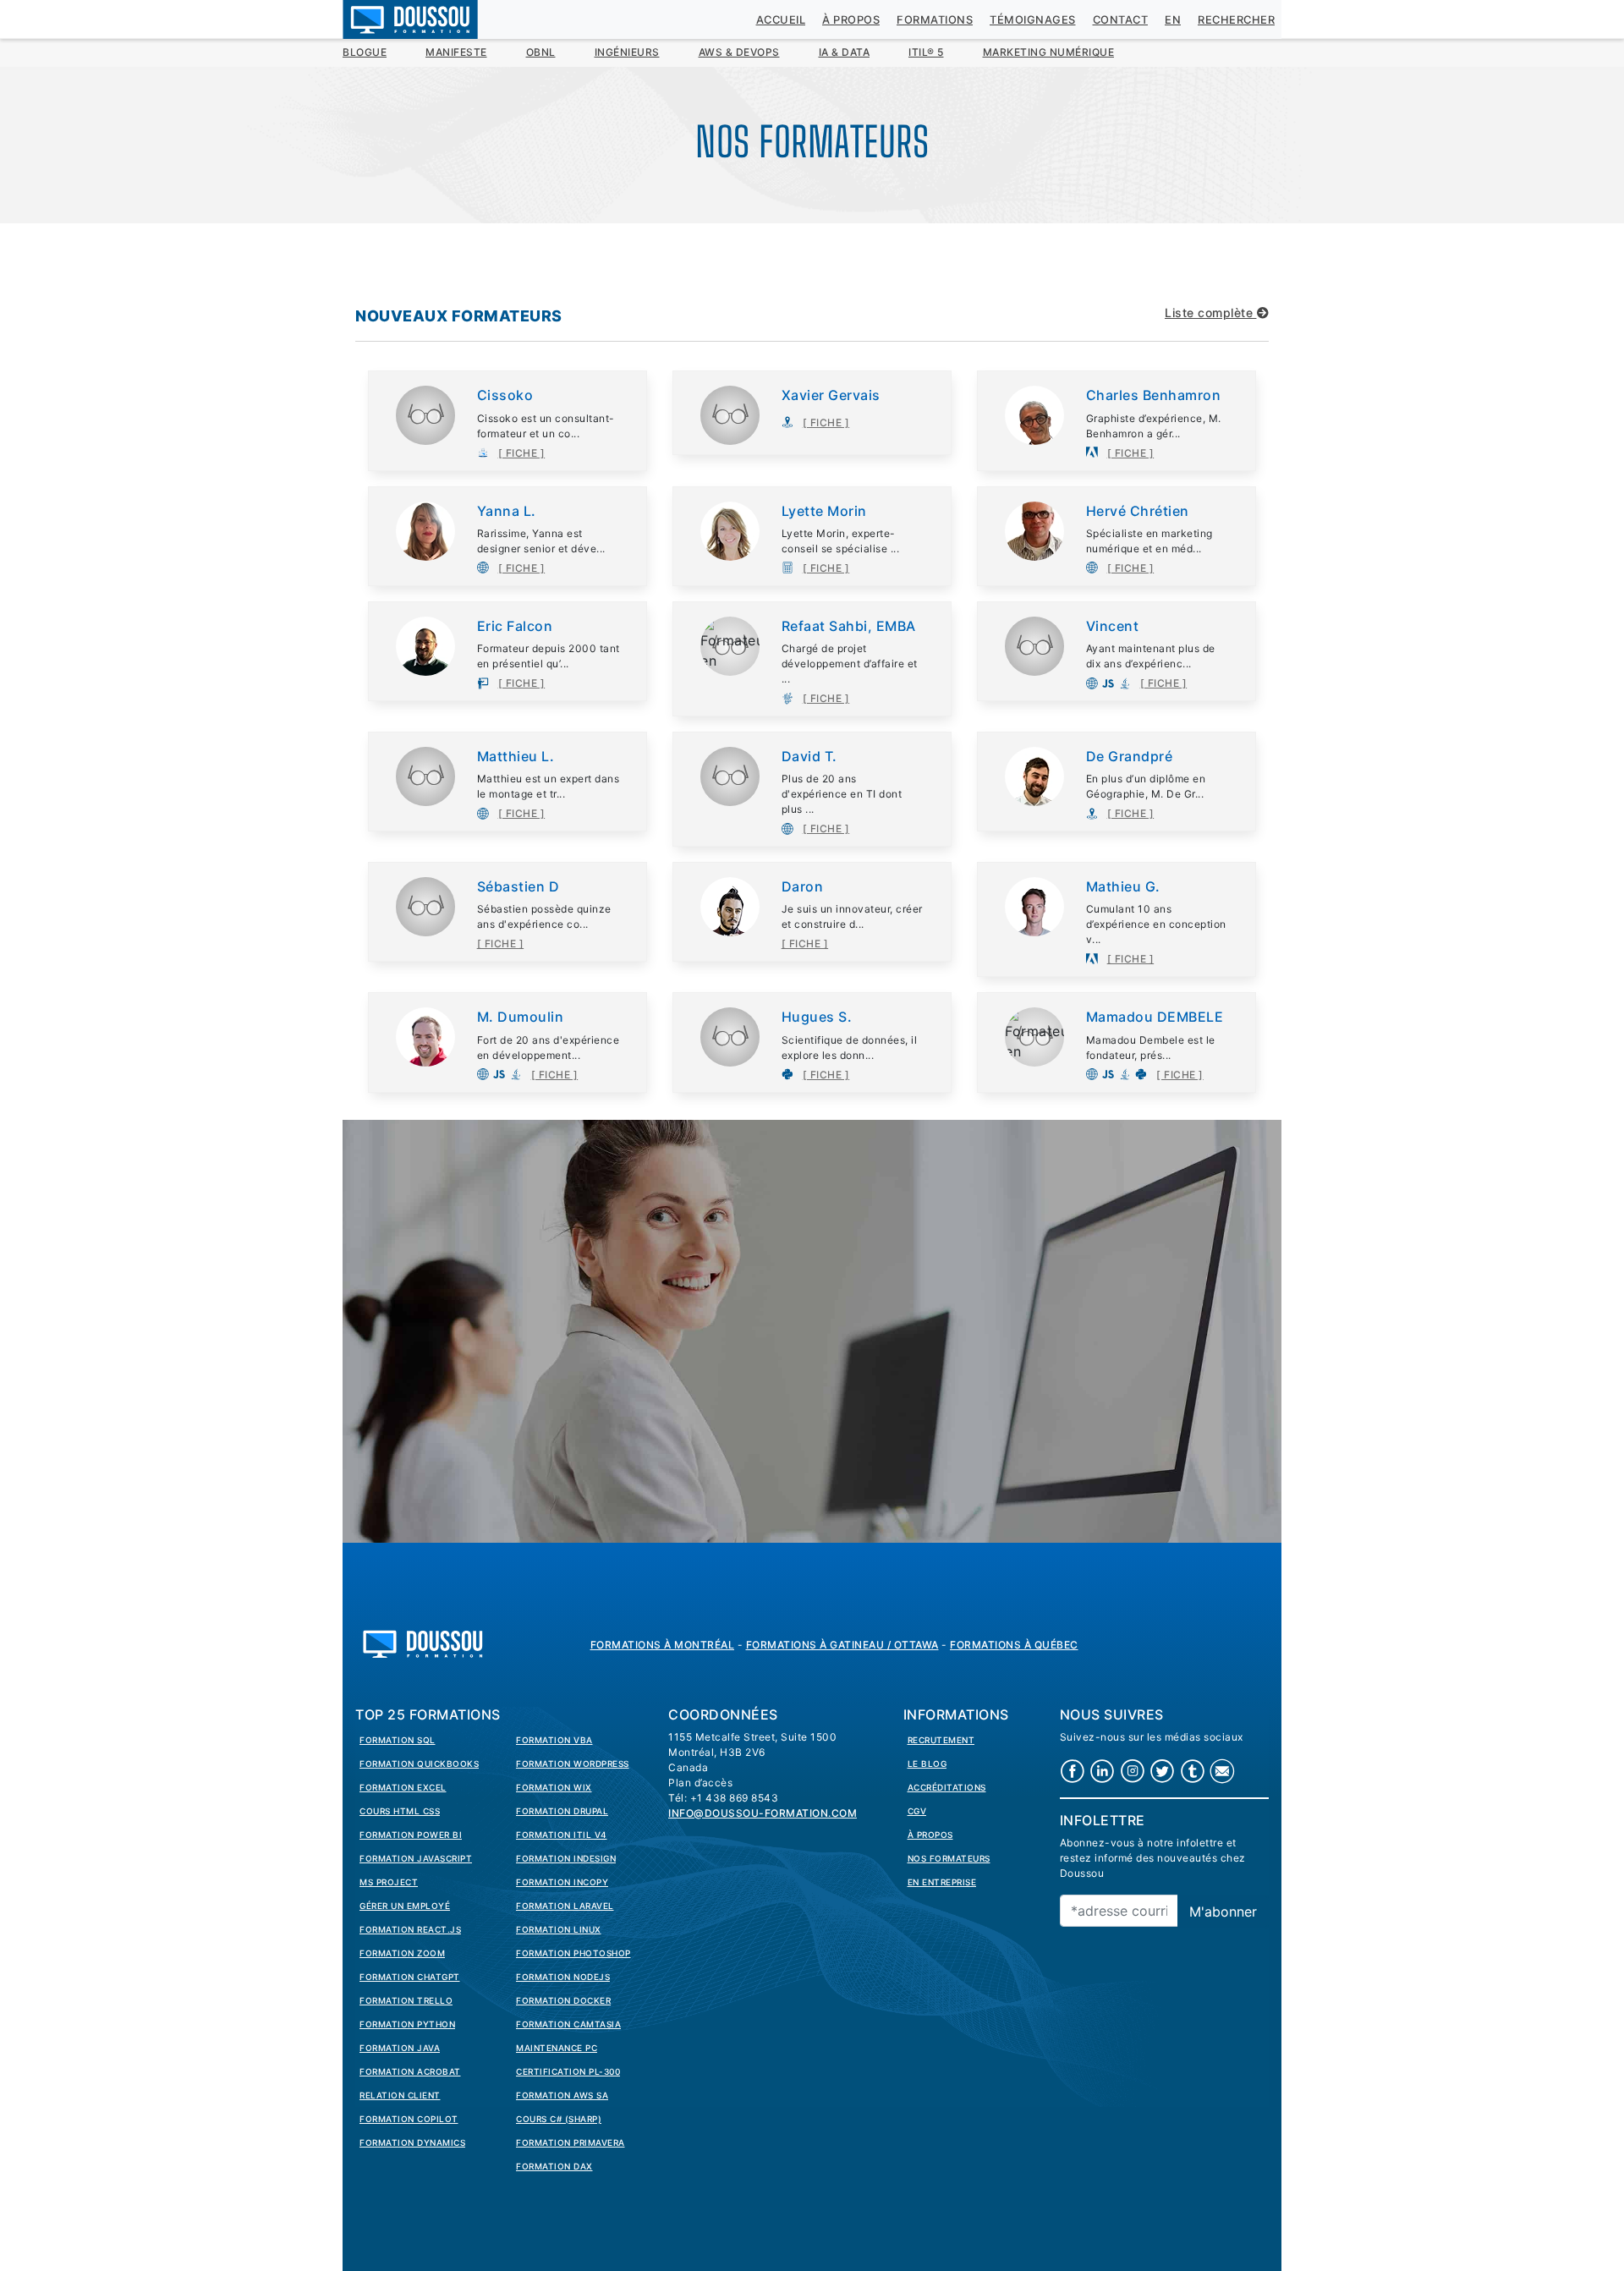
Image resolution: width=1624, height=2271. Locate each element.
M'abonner (1223, 1912)
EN (1173, 20)
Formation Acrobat (410, 2071)
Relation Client (400, 2095)
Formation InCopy (562, 1882)
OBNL (541, 52)
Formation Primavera (571, 2142)
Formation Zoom (402, 1953)
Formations (935, 20)
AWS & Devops (739, 52)
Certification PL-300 (568, 2071)
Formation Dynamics (412, 2142)
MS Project (389, 1882)
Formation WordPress (573, 1764)
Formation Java (400, 2048)
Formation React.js (410, 1929)
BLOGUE (365, 52)
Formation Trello (406, 2000)
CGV (917, 1811)
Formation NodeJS (563, 1977)
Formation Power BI (411, 1835)
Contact (1121, 20)
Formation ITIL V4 (562, 1835)
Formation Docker (563, 2000)
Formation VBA (554, 1740)
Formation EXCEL (403, 1787)
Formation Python (407, 2024)
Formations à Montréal (663, 1645)
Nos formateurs (949, 1858)
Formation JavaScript (416, 1858)
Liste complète (1211, 313)
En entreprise (942, 1882)
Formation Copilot (409, 2119)
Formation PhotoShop (573, 1953)
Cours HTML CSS (400, 1811)
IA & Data (845, 52)
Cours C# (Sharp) (559, 2119)
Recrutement (941, 1740)
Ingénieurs (627, 52)
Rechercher (1236, 20)
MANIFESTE (456, 52)
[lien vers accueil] (423, 1642)
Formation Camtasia (568, 2024)
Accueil (781, 20)
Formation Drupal (562, 1811)
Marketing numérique (1049, 52)
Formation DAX (554, 2166)
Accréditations (947, 1787)
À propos (851, 20)
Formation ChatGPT (410, 1977)
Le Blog (927, 1764)
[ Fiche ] (522, 453)
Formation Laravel (565, 1906)
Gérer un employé (405, 1906)
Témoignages (1033, 20)
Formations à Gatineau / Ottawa (842, 1645)
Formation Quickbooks (419, 1764)
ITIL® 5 (926, 52)
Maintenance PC (557, 2048)
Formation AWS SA (562, 2095)
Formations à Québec (1014, 1645)
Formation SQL (398, 1740)
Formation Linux (559, 1929)
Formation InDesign (566, 1858)
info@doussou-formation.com (763, 1813)
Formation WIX (554, 1787)
